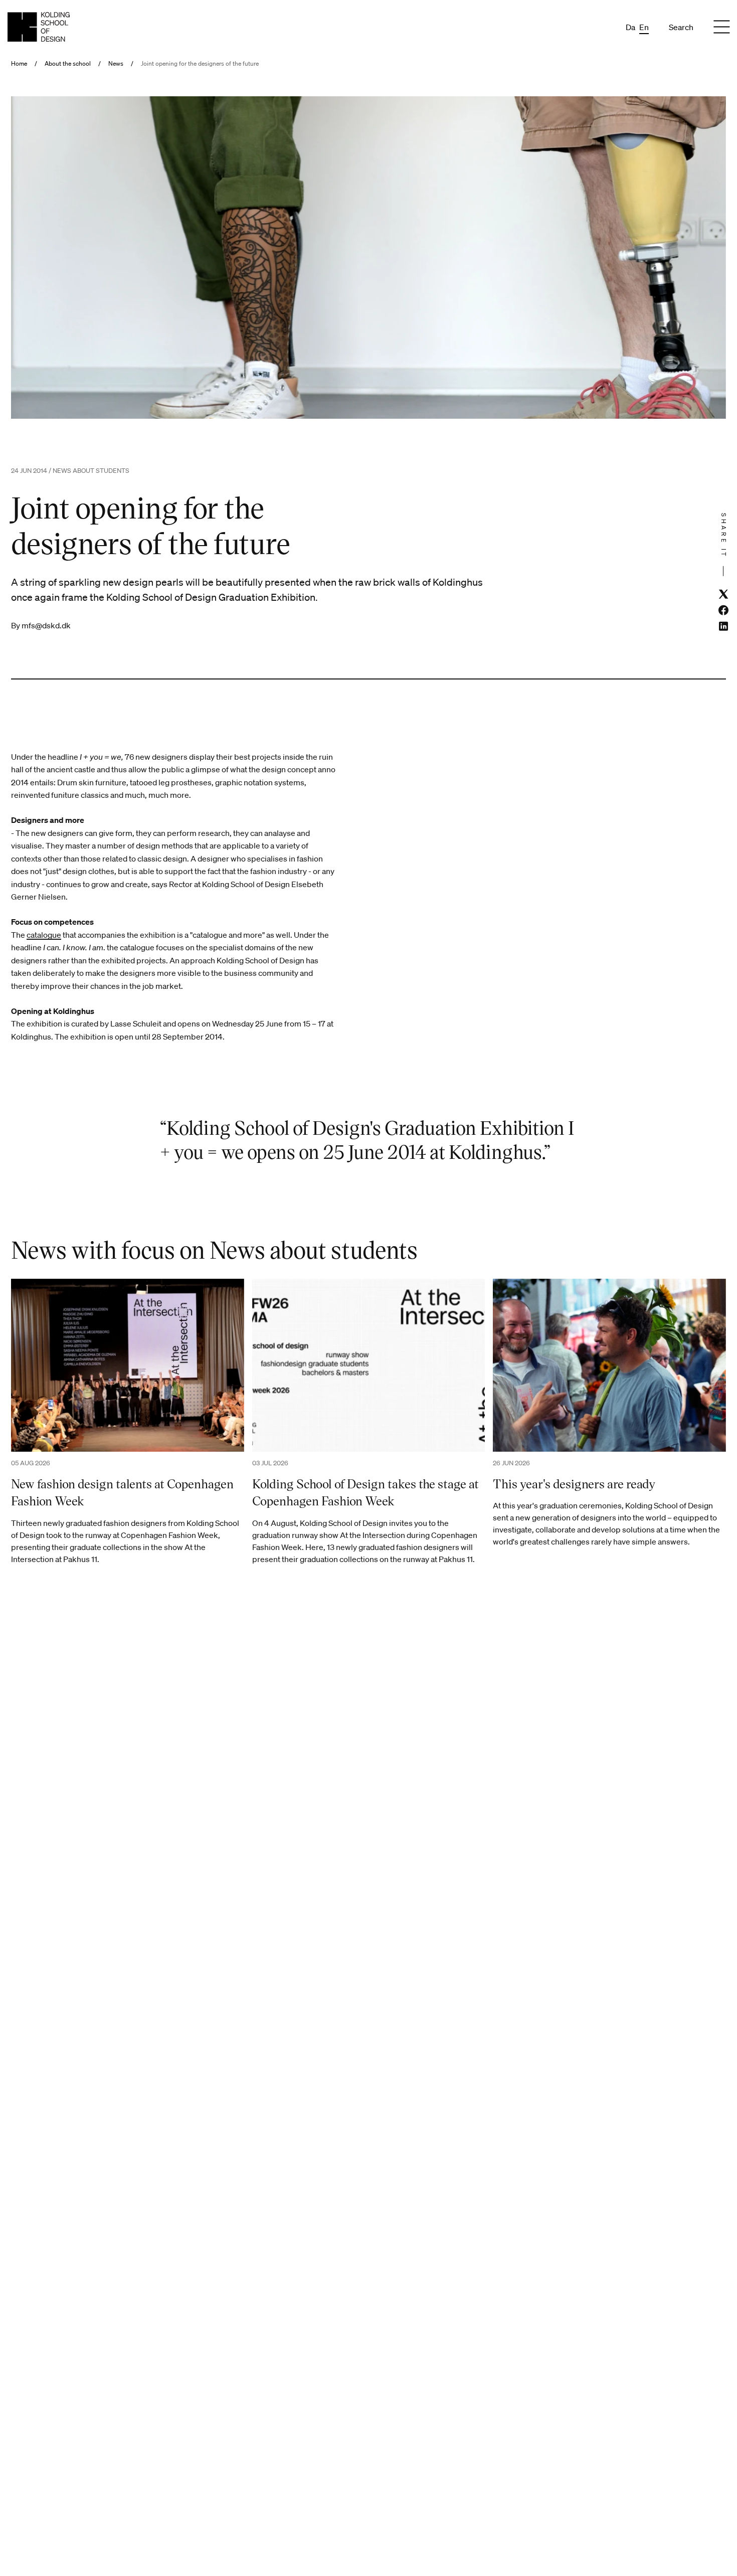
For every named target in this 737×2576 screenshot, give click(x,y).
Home (19, 64)
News (116, 64)
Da (630, 27)
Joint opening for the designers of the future (200, 64)
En (644, 27)
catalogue (44, 935)
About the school (68, 64)
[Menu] (721, 27)
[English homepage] (39, 27)
